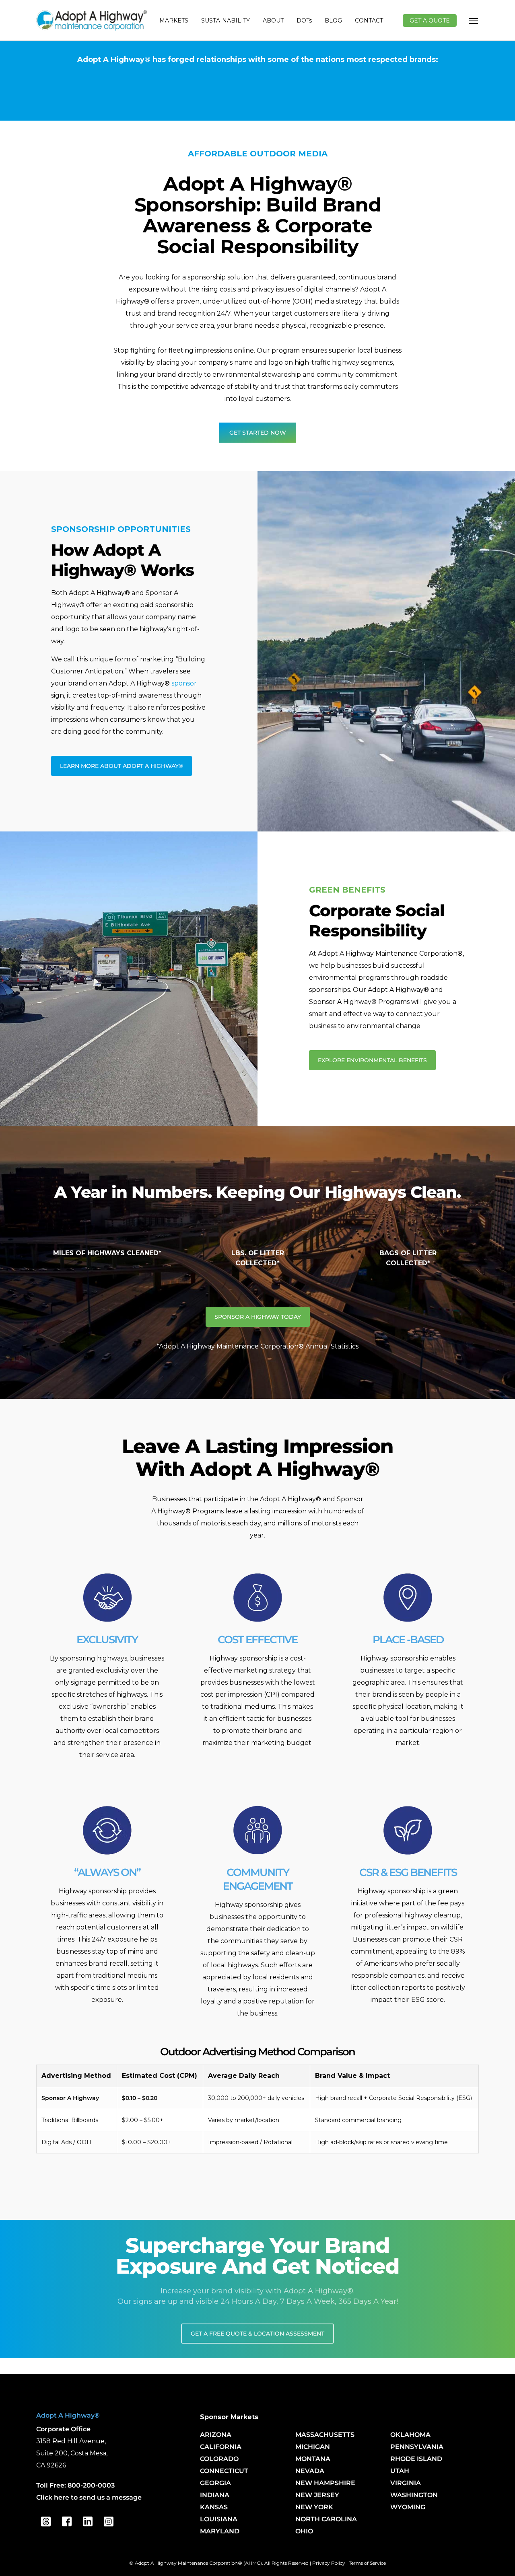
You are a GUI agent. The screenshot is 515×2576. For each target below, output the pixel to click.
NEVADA (310, 2471)
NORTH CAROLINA (326, 2519)
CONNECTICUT (224, 2471)
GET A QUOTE (430, 21)
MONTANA (313, 2459)
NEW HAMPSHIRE (325, 2483)
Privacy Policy (329, 2563)
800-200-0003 (91, 2485)
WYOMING (408, 2507)
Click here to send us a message (89, 2497)
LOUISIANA (219, 2519)
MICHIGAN (313, 2447)
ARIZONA (216, 2435)
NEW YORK (314, 2507)
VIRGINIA (406, 2483)
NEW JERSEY (317, 2495)
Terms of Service (367, 2563)
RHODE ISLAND (416, 2459)
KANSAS (214, 2507)
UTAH (400, 2471)
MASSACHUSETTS (325, 2435)
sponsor (184, 683)
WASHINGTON (414, 2495)
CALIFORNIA (221, 2447)
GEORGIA (215, 2483)
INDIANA (215, 2495)
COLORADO (219, 2459)
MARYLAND (220, 2531)
